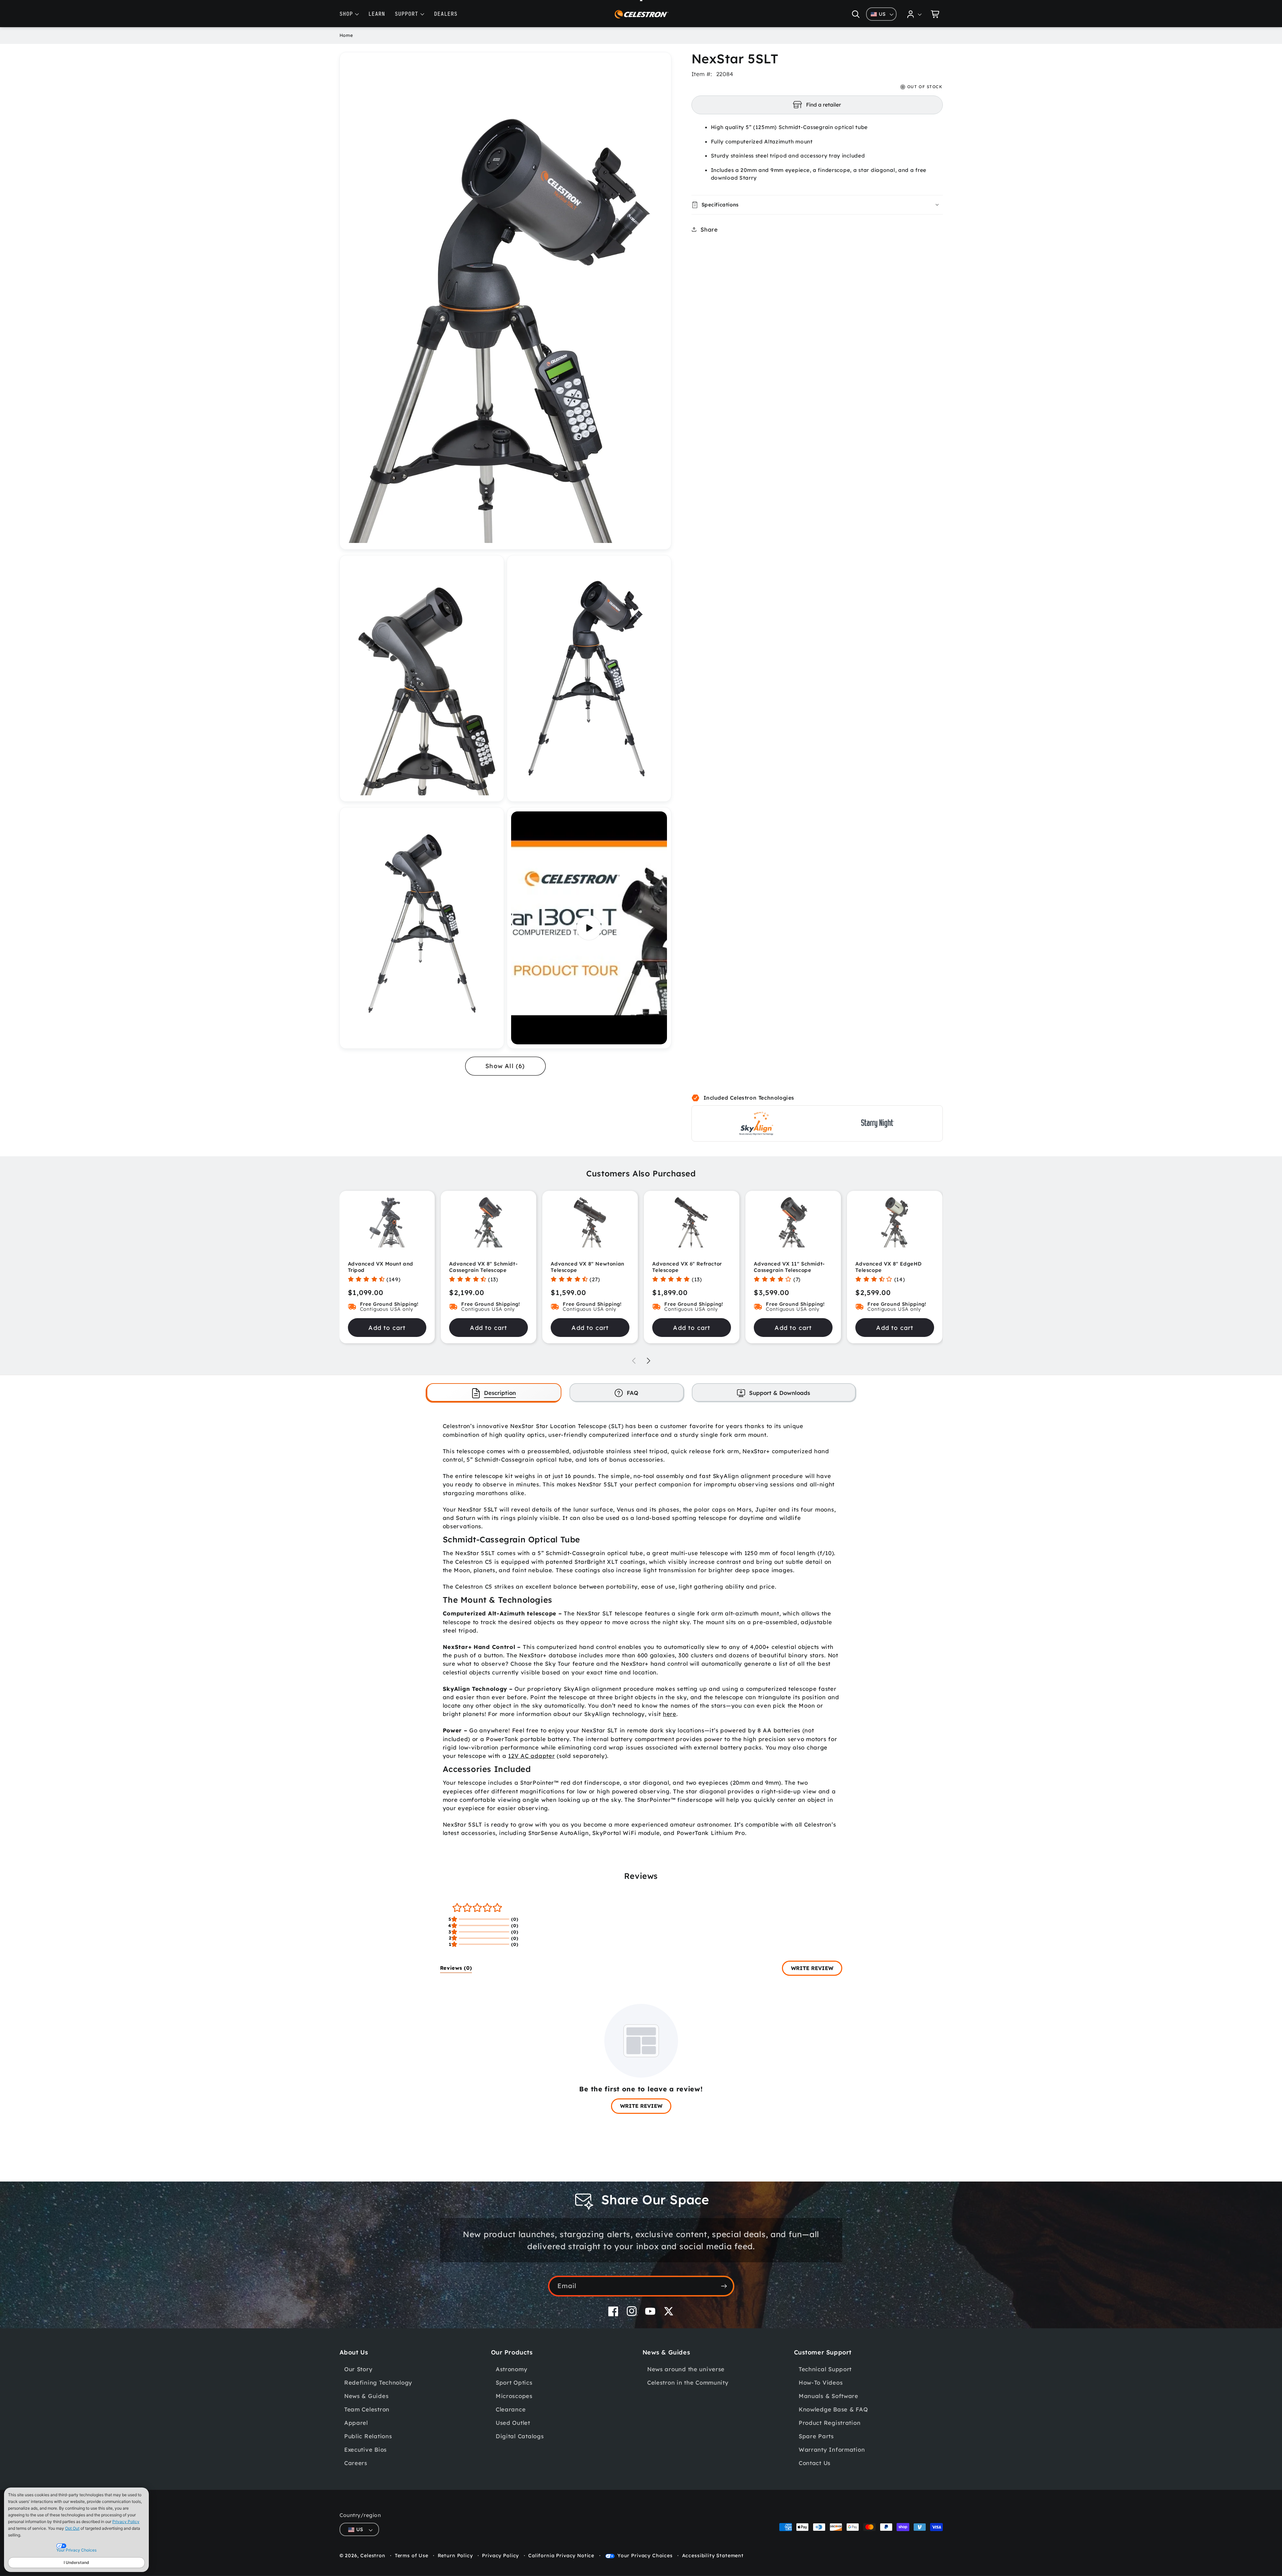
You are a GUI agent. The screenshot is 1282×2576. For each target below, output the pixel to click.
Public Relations (368, 2436)
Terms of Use (412, 2556)
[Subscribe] (724, 2286)
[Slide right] (649, 1361)
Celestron (373, 2556)
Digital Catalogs (520, 2436)
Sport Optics (514, 2382)
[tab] (494, 1392)
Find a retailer (823, 105)
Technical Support (825, 2369)
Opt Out (72, 2528)
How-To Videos (821, 2382)
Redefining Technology (378, 2382)
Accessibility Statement (713, 2556)
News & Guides (366, 2396)
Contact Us (815, 2463)
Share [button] (709, 229)
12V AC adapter (531, 1756)
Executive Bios (365, 2449)
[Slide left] (634, 1361)
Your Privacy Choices (645, 2556)
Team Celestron (367, 2409)
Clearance (511, 2409)
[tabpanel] (641, 1629)
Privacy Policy (126, 2522)
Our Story (358, 2369)
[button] (856, 14)
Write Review (812, 1968)
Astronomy (511, 2369)
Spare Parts (816, 2436)
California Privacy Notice (561, 2556)
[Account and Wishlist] (915, 14)
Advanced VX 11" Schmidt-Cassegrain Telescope (789, 1267)
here (670, 1714)
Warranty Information (832, 2449)
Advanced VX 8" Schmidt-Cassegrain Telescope (483, 1267)
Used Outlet (513, 2423)
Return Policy (455, 2556)
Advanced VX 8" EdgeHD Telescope (889, 1267)
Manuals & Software (829, 2396)
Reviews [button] (456, 1968)
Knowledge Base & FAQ (833, 2409)
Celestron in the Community (688, 2382)
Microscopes (514, 2396)
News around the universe (686, 2369)
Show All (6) (505, 1066)
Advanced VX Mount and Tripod (381, 1267)
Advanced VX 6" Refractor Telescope (687, 1267)
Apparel (356, 2423)
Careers (356, 2463)
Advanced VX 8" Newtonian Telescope (587, 1267)
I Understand (76, 2562)
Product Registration (830, 2423)
